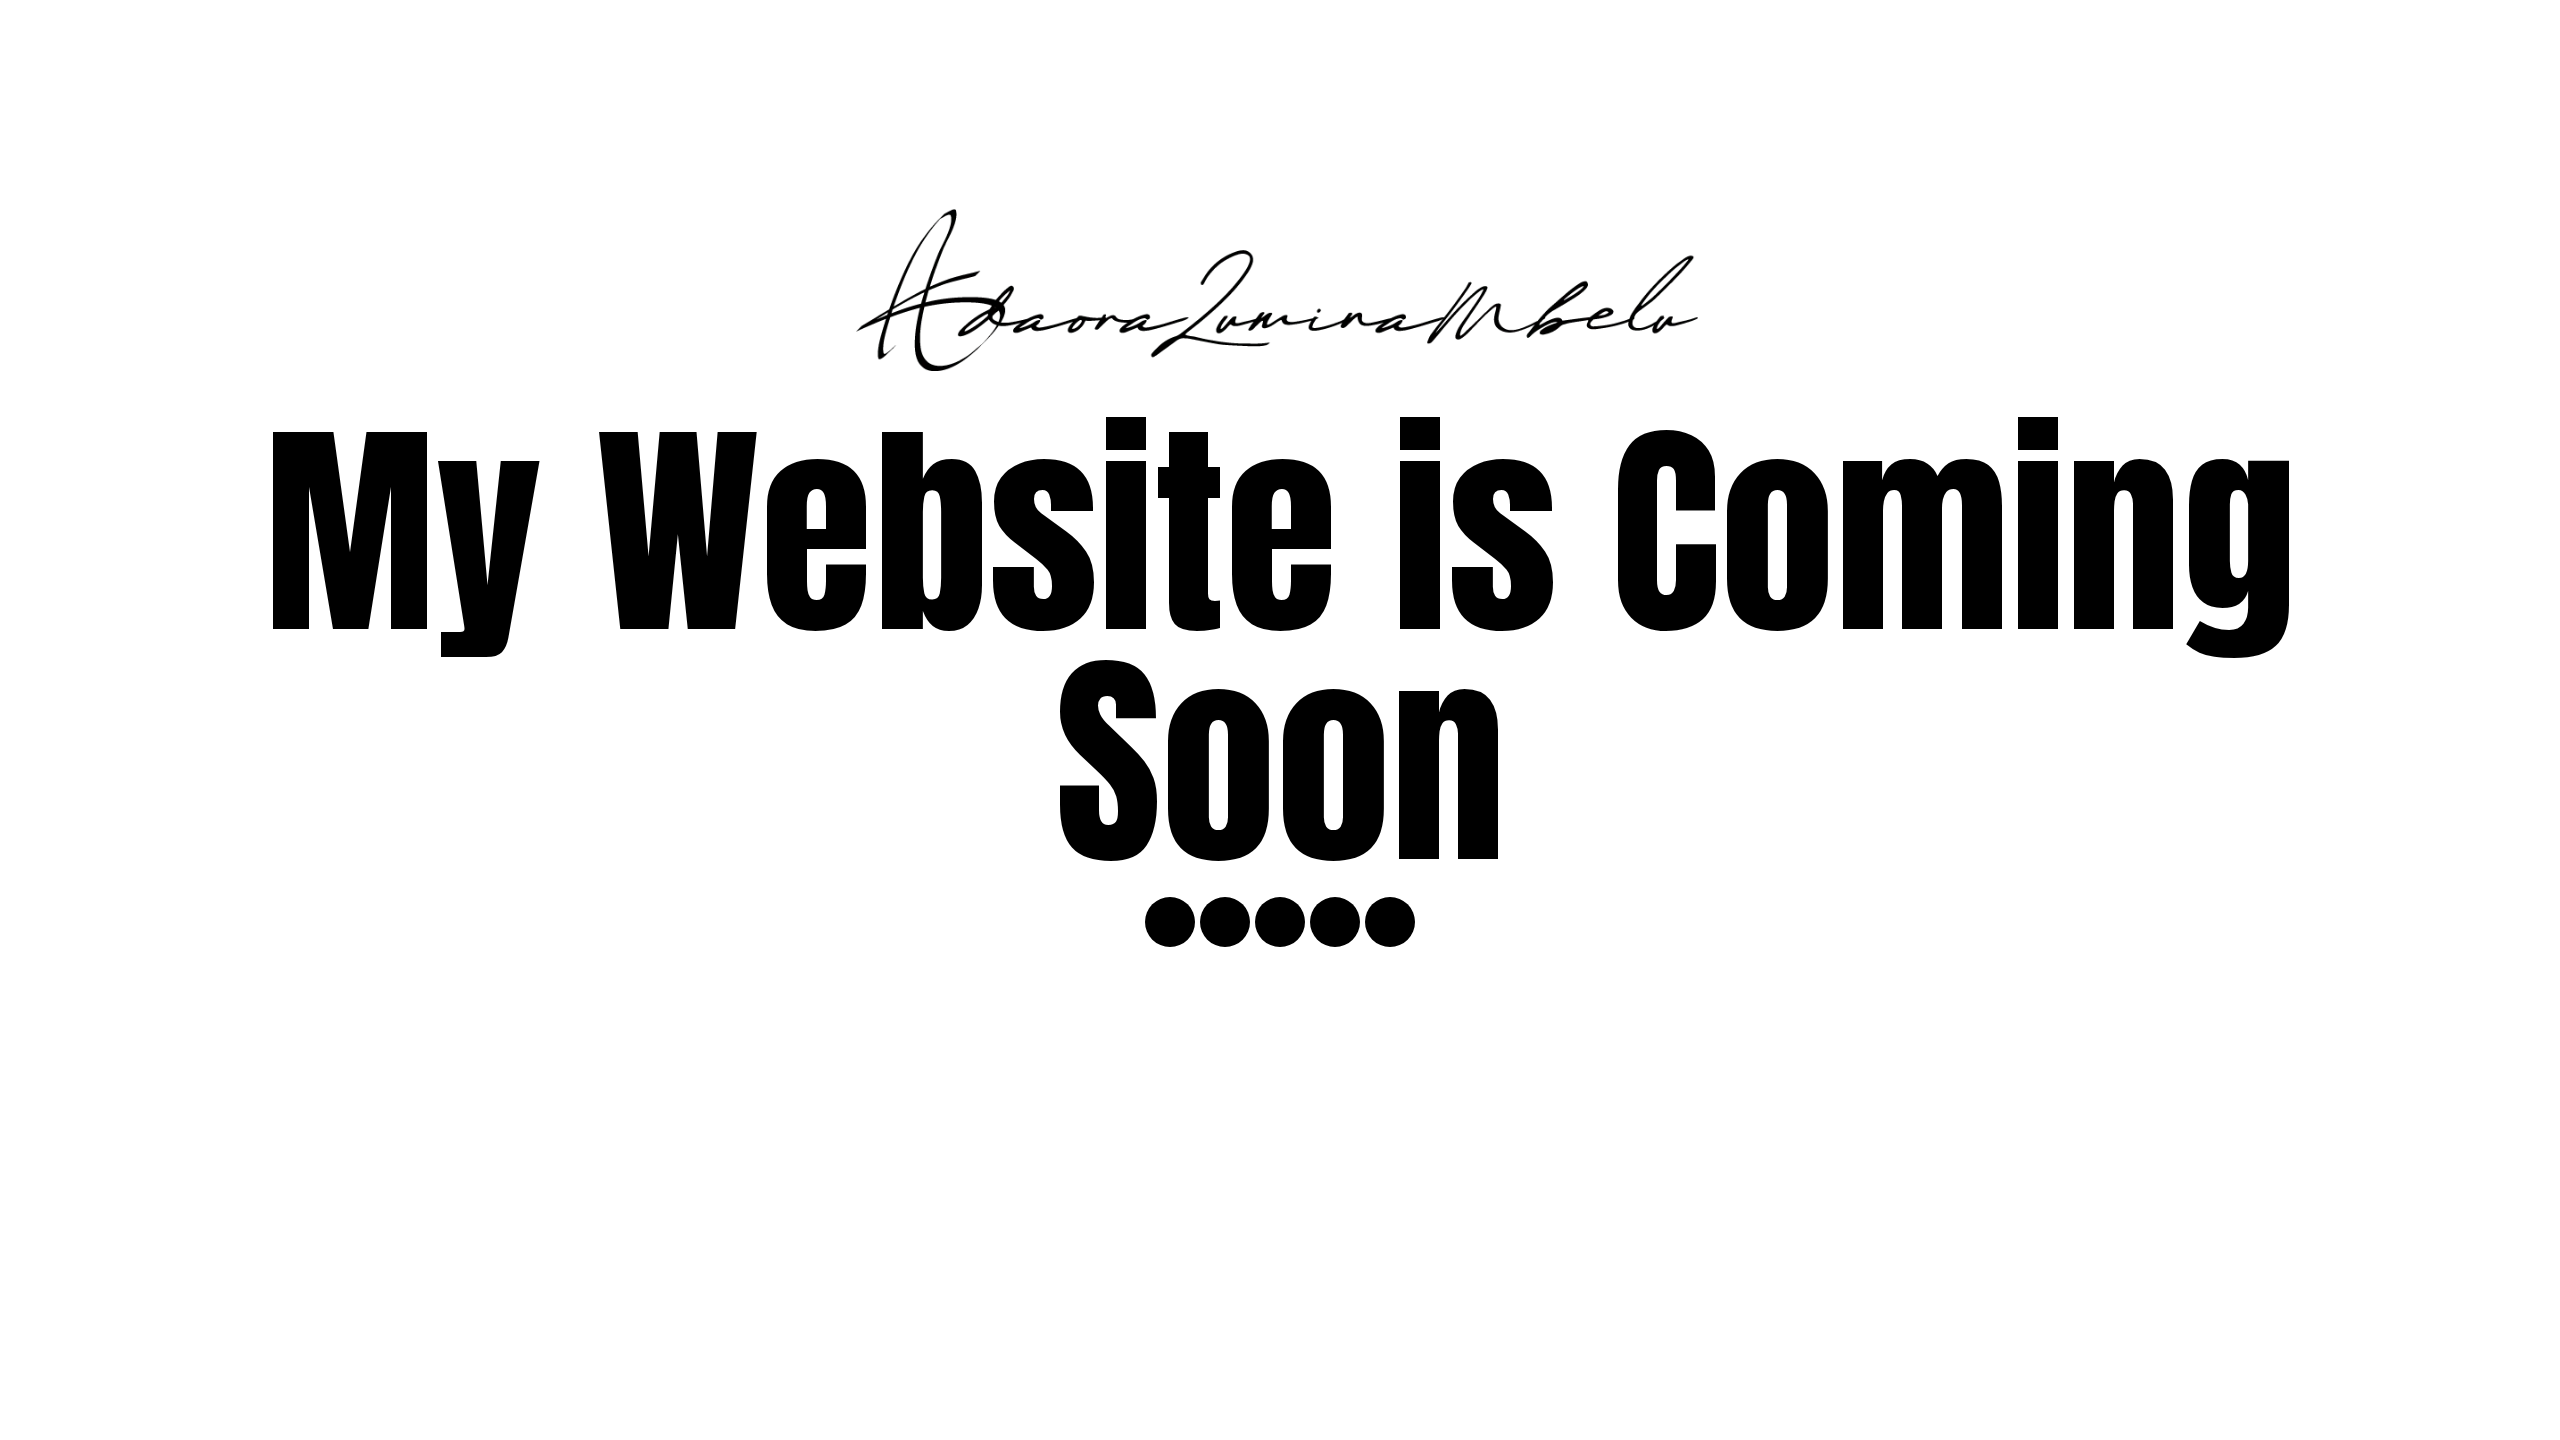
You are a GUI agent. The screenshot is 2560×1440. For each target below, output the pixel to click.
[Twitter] (1280, 922)
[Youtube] (1225, 922)
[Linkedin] (1335, 922)
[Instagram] (1170, 922)
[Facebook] (1390, 922)
